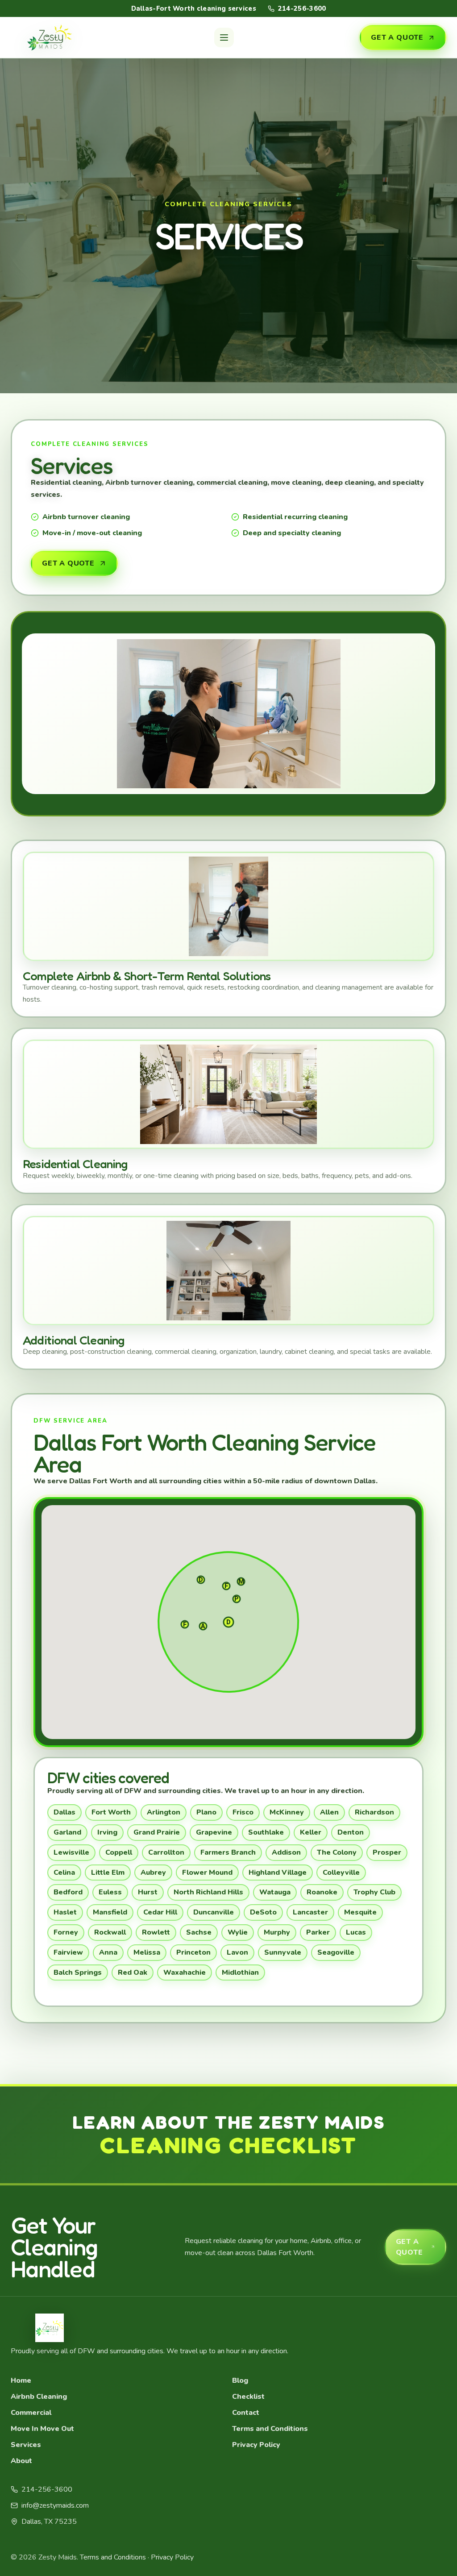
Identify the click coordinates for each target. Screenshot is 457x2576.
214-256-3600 (302, 8)
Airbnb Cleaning (39, 2397)
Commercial (31, 2413)
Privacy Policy (256, 2445)
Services (26, 2445)
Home (21, 2380)
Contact (246, 2413)
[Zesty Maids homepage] (50, 37)
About (21, 2461)
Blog (240, 2380)
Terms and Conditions (270, 2429)
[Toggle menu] (224, 37)
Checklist (248, 2397)
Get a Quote (397, 37)
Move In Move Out (42, 2429)
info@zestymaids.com (55, 2505)
